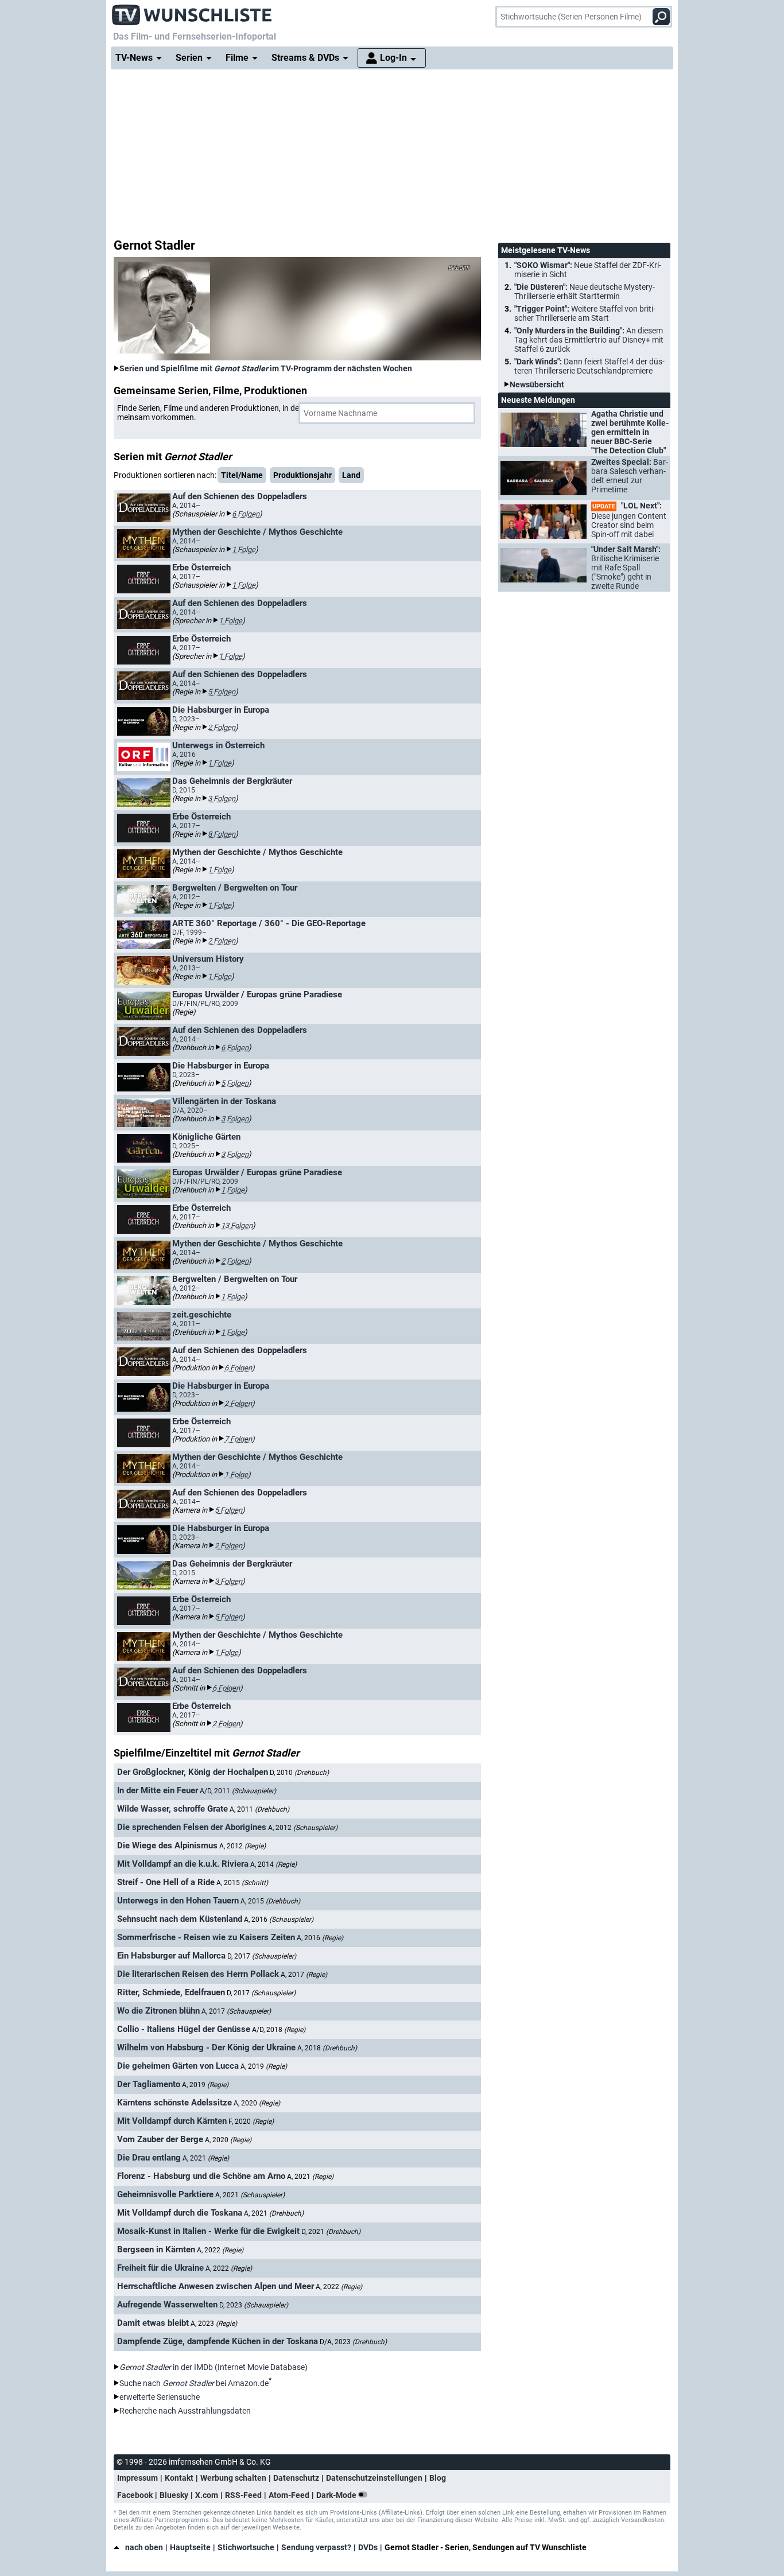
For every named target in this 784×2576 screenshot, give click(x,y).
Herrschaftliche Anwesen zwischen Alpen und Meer (216, 2286)
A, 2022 (220, 2250)
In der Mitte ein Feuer (158, 1790)
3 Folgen (222, 799)
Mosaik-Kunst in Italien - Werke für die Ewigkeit (208, 2231)
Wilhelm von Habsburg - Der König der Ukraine (206, 2047)
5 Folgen (222, 692)
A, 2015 (242, 1883)
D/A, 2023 (353, 2342)
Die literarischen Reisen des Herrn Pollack (198, 1974)
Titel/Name (242, 475)
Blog (438, 2478)
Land (351, 475)
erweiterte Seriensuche (160, 2397)
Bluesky (174, 2495)
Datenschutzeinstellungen (374, 2478)
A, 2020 (257, 2103)
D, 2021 (331, 2232)
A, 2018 (327, 2048)
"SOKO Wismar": (588, 270)
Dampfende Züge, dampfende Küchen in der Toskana (218, 2341)
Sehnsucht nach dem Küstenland (180, 1919)
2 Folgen (222, 727)
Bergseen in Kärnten (156, 2249)
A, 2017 (304, 1975)
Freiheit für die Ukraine (160, 2268)
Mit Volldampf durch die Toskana (180, 2213)
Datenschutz (296, 2478)
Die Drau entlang (149, 2158)
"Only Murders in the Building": (589, 340)
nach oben (144, 2547)
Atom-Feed (289, 2495)
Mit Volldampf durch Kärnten (172, 2121)
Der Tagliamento (149, 2084)
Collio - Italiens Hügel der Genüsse (184, 2029)
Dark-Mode (337, 2495)
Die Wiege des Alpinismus (167, 1845)
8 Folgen (222, 834)
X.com (207, 2495)
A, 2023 (214, 2324)
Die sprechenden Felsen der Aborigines (192, 1827)
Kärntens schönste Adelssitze (174, 2103)
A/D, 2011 (238, 1791)
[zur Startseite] (192, 11)
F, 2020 (251, 2122)
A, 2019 (264, 2066)
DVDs (368, 2547)
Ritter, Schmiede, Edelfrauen (171, 1992)
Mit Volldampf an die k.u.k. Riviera (183, 1864)
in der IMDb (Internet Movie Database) (214, 2367)
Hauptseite (190, 2547)
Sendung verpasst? (316, 2547)
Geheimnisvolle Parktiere (165, 2194)
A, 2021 (206, 2158)
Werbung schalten (233, 2478)
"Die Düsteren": (585, 292)
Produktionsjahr (302, 475)
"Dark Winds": (589, 366)
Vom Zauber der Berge (160, 2139)
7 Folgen (238, 1439)
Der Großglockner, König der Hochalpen (193, 1772)
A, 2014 (273, 1864)
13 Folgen (237, 1225)
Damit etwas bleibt (153, 2323)
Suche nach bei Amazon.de (194, 2383)
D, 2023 (254, 2305)
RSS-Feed (243, 2495)
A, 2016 (279, 1920)
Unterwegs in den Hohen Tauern (178, 1901)
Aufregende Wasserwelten (167, 2305)
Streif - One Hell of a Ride (166, 1882)
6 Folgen (246, 514)
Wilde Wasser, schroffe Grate (172, 1809)
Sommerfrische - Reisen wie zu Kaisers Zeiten (206, 1937)
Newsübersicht (537, 384)
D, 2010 (299, 1773)
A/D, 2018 (279, 2030)
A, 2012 (303, 1828)
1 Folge (244, 549)
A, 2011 (259, 1809)
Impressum (137, 2478)
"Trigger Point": (585, 313)
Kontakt (179, 2478)
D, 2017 (262, 1956)
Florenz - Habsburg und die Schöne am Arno (201, 2176)
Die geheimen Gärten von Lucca (178, 2066)
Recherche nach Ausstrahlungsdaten (185, 2411)
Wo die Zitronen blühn (158, 2011)
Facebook (135, 2495)
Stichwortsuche (246, 2547)
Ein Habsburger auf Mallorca (171, 1956)
